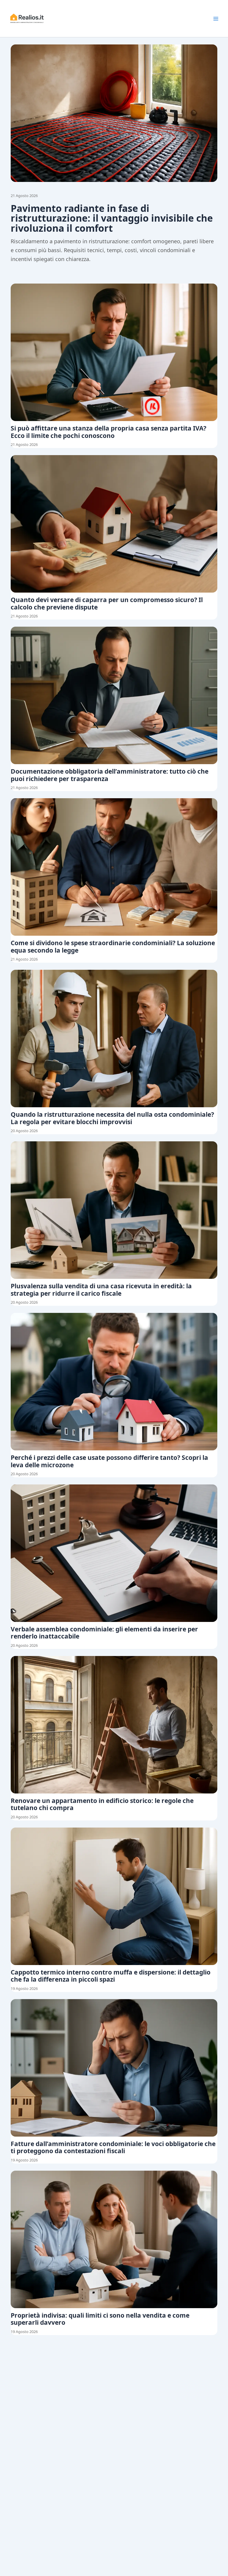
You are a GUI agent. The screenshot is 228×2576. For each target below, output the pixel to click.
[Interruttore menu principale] (216, 19)
